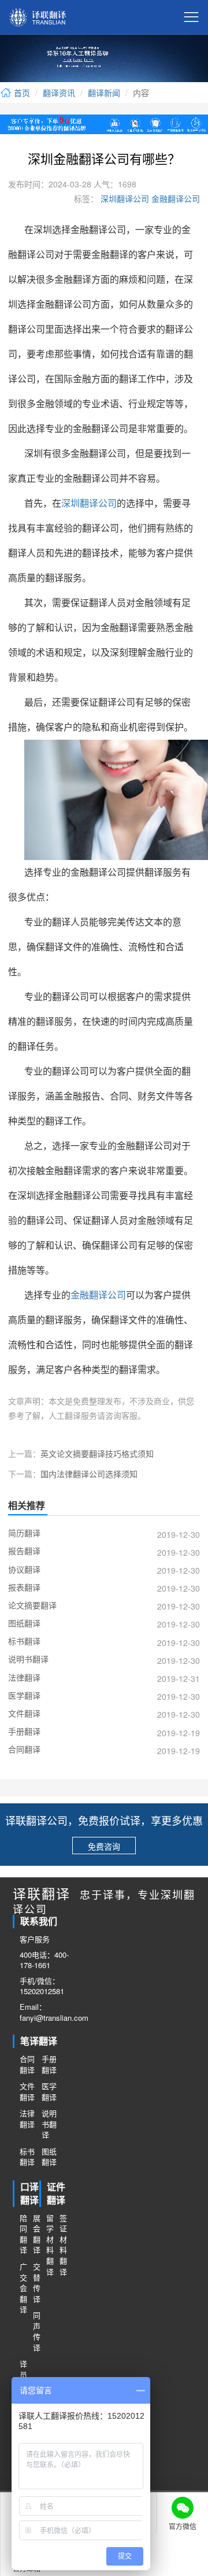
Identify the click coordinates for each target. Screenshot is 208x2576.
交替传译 (36, 2283)
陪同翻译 (23, 2234)
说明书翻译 (49, 2124)
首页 (21, 93)
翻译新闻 (104, 93)
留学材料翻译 (49, 2245)
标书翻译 (27, 2157)
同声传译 (36, 2331)
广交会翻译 (23, 2288)
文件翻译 (27, 2092)
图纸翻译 (49, 2157)
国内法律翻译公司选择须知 (89, 1474)
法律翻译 (27, 2119)
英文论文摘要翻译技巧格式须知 (97, 1453)
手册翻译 (49, 2064)
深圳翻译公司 (124, 198)
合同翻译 (27, 2064)
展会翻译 (36, 2234)
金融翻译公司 (174, 198)
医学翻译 (49, 2092)
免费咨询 (104, 1846)
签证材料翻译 (63, 2245)
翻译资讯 (59, 93)
